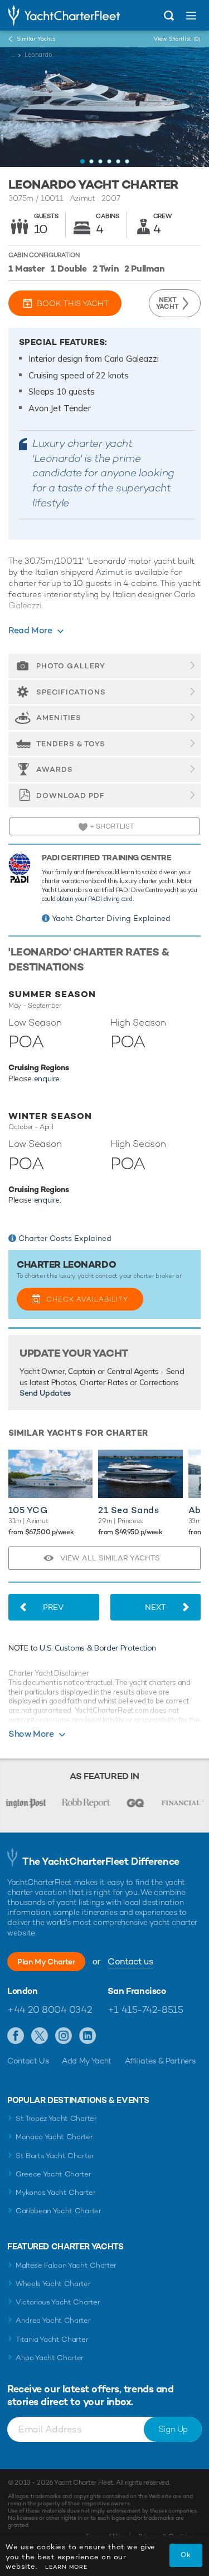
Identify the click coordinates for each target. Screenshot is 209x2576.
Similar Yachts (36, 39)
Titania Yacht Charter (52, 2339)
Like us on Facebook (16, 2036)
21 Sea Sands (128, 1510)
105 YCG (28, 1510)
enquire (47, 1078)
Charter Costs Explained (65, 1238)
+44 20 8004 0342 (49, 2009)
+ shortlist (111, 826)
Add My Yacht (87, 2061)
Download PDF (71, 796)
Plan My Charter (46, 1962)
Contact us (130, 1961)
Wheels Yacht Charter (53, 2284)
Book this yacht (73, 303)
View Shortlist (177, 39)
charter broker (154, 1275)
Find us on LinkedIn (88, 2036)
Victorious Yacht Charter (58, 2302)
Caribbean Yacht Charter (59, 2211)
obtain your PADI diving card (94, 899)
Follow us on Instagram (64, 2036)
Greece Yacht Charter (54, 2174)
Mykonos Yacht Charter (55, 2192)
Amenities (59, 718)
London (23, 1991)
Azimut (109, 572)
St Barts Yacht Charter (55, 2156)
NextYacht (167, 303)
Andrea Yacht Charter (53, 2320)
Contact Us (28, 2061)
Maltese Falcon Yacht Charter (66, 2265)
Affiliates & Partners (160, 2061)
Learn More (66, 2567)
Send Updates (45, 1393)
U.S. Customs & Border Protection (98, 1648)
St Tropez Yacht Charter (56, 2118)
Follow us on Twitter (40, 2036)
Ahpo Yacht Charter (50, 2358)
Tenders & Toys (71, 744)
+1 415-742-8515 (145, 2009)
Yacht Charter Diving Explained (111, 918)
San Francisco (137, 1991)
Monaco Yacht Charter (54, 2137)
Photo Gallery (71, 666)
